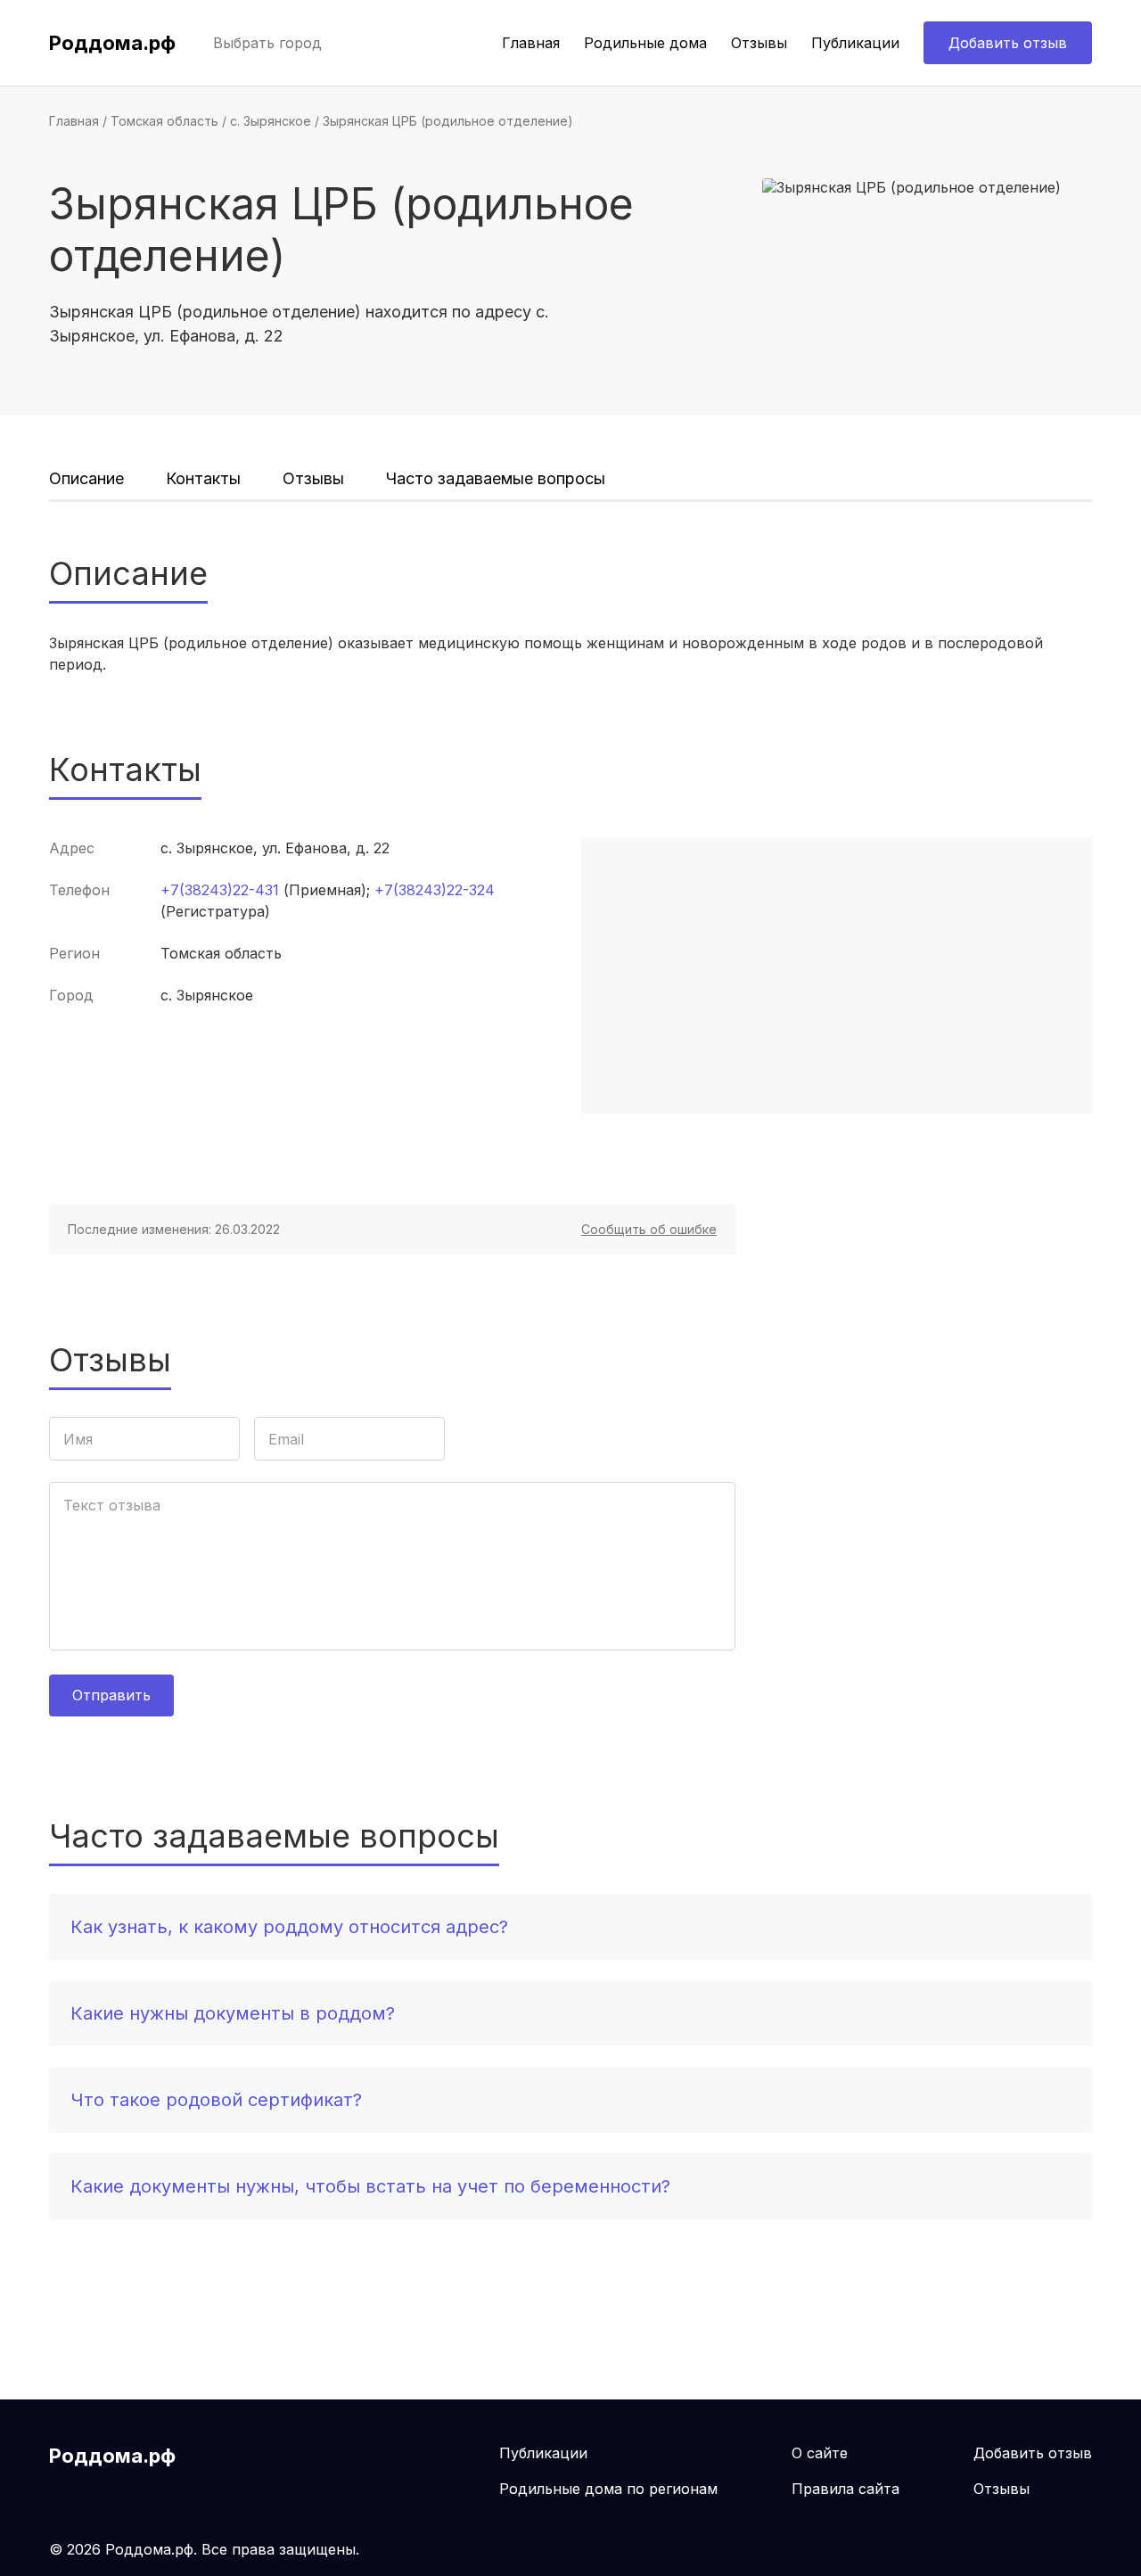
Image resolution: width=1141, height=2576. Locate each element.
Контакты (203, 478)
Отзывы (759, 43)
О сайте (820, 2453)
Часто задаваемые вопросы (496, 478)
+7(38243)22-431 (220, 890)
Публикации (855, 43)
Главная (531, 43)
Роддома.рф (112, 43)
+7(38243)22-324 (435, 890)
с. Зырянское (271, 121)
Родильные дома (645, 43)
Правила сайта (845, 2489)
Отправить (111, 1695)
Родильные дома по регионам (608, 2489)
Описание (86, 478)
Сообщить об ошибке (649, 1229)
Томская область (164, 121)
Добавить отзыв (1008, 43)
